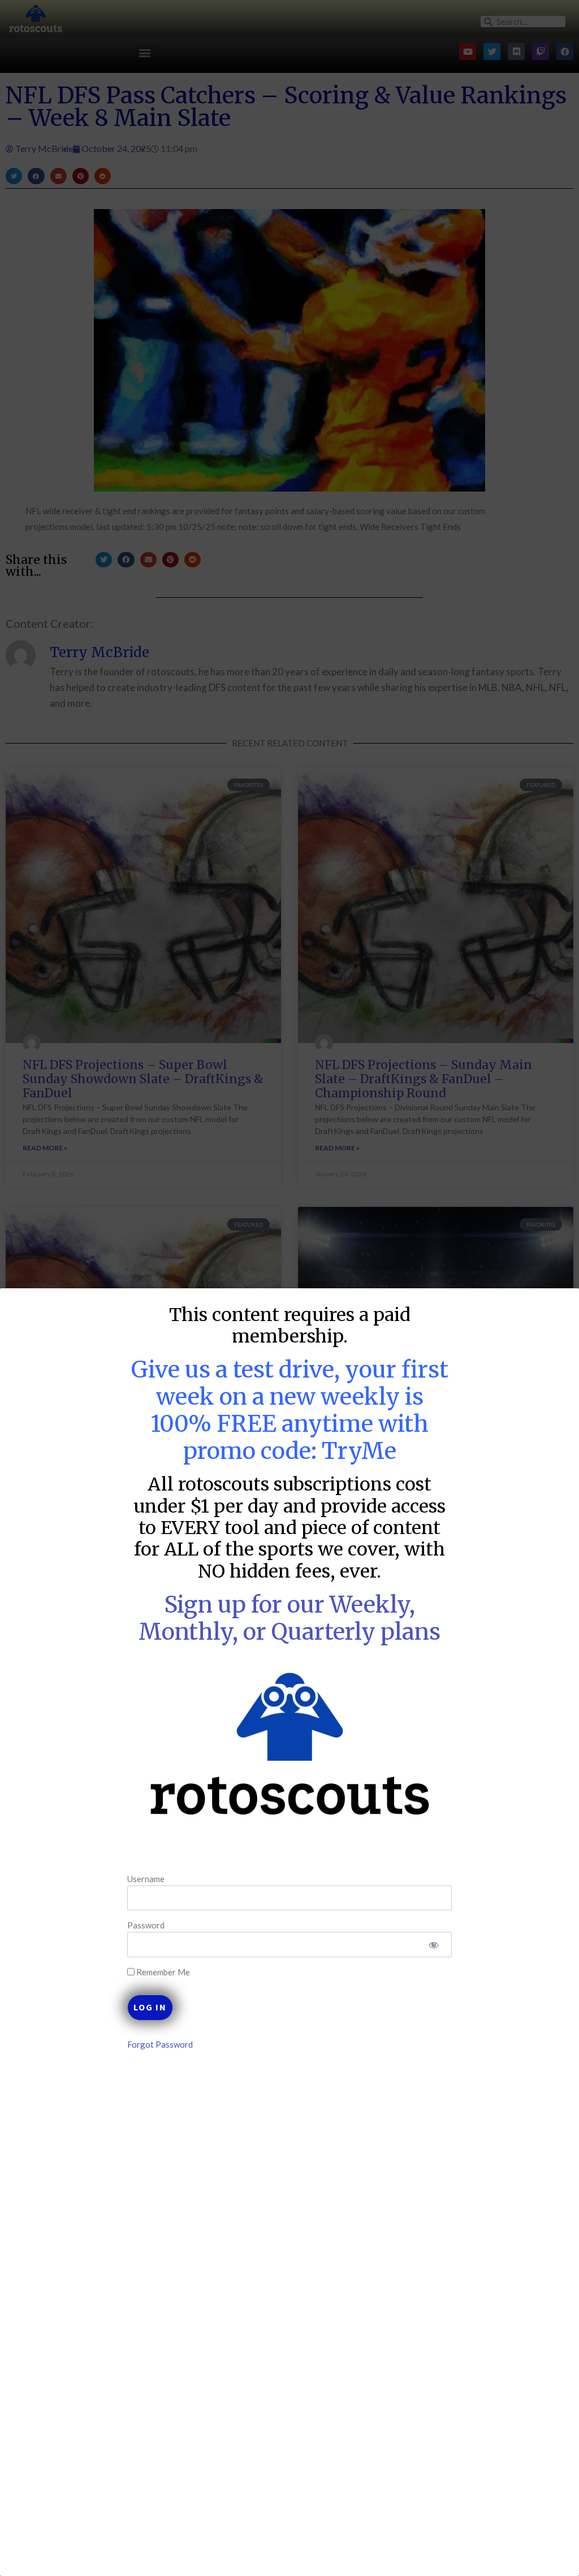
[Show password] (433, 1945)
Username (146, 1879)
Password (146, 1925)
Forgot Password (160, 2044)
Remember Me (162, 1972)
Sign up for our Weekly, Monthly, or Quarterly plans (289, 1618)
